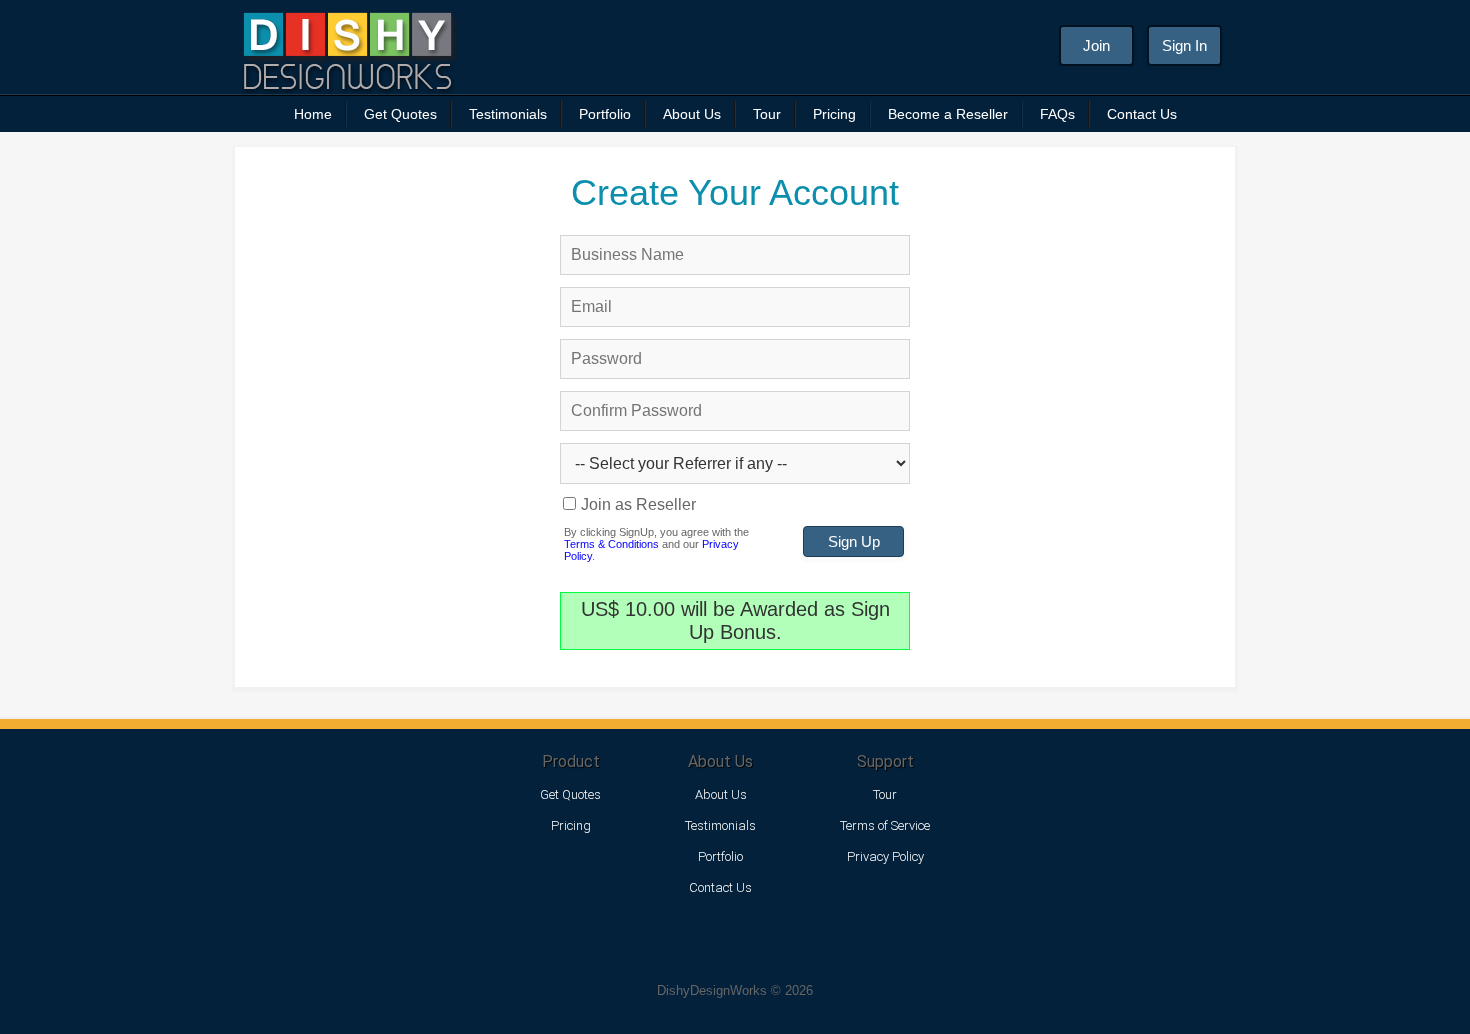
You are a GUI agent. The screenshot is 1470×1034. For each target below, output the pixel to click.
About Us (692, 114)
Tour (767, 114)
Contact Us (1142, 114)
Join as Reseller (638, 504)
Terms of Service (885, 825)
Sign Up (854, 541)
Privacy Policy (885, 856)
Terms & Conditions (611, 544)
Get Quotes (400, 114)
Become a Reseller (948, 114)
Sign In (1184, 45)
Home (313, 114)
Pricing (834, 114)
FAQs (1057, 114)
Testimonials (508, 114)
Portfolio (605, 114)
